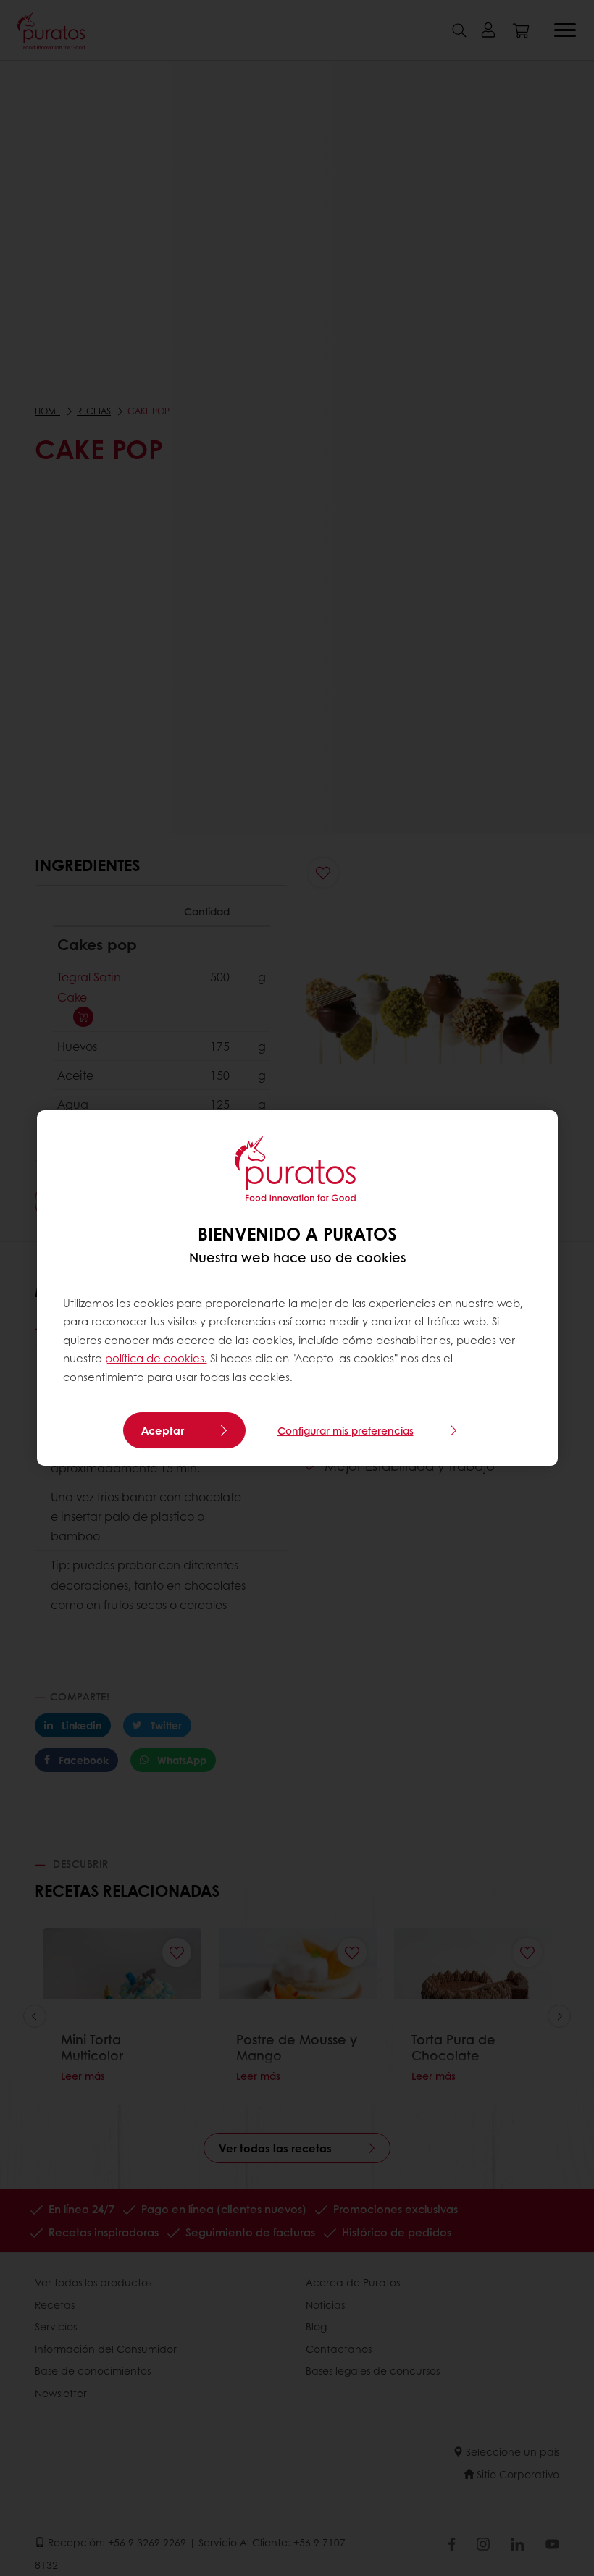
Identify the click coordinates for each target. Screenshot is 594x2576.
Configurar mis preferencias (346, 1430)
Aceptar (163, 1430)
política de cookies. (156, 1358)
